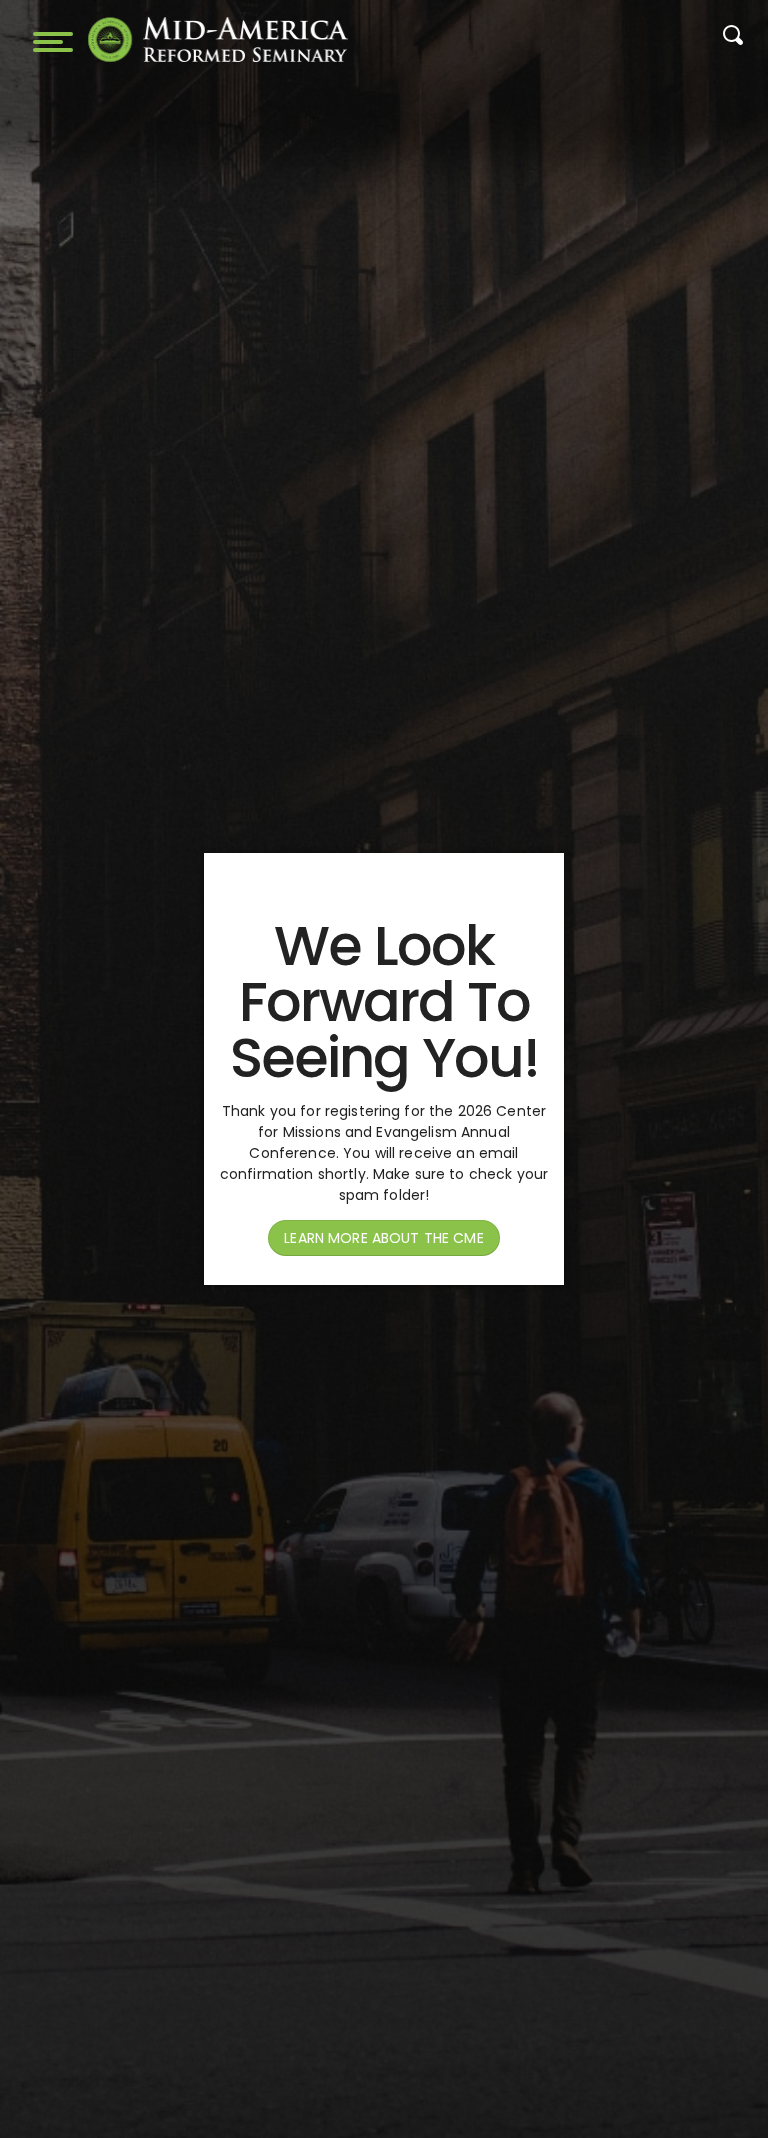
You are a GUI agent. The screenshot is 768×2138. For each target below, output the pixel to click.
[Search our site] (733, 40)
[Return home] (218, 39)
